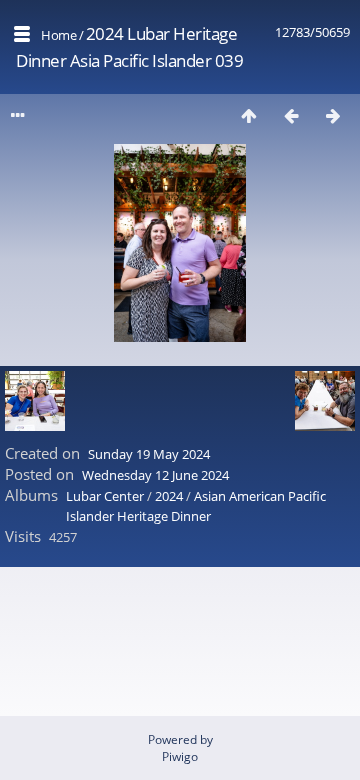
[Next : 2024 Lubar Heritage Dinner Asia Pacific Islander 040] (333, 115)
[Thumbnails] (249, 115)
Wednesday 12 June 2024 (155, 475)
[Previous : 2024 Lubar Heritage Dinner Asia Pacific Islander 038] (291, 115)
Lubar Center (105, 496)
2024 (169, 496)
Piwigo (180, 756)
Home (58, 35)
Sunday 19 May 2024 (149, 454)
